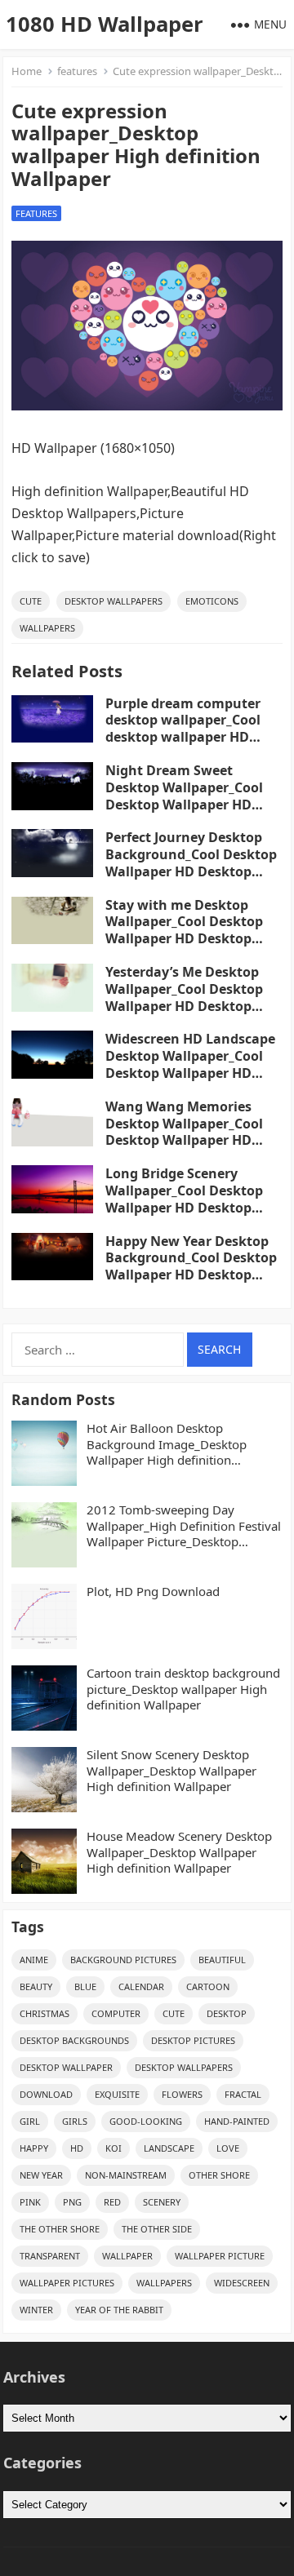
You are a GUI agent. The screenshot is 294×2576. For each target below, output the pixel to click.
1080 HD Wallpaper (105, 24)
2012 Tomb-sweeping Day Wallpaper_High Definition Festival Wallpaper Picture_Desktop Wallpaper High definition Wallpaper (184, 1526)
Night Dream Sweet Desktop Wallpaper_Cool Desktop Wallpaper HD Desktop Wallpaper (184, 796)
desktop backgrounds (74, 2040)
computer (116, 2013)
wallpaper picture (220, 2256)
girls (75, 2121)
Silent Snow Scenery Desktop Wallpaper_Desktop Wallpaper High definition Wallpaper (171, 1771)
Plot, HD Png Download (153, 1592)
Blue (85, 1986)
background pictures (123, 1960)
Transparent (50, 2256)
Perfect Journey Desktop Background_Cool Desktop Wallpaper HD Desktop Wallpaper (191, 862)
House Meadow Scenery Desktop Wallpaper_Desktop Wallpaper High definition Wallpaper (179, 1852)
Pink (30, 2202)
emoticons (212, 601)
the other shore (60, 2229)
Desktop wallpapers (114, 601)
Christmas (45, 2013)
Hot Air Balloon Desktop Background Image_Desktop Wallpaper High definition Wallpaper (167, 1445)
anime (34, 1960)
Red (112, 2202)
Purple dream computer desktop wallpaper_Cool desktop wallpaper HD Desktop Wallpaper (183, 729)
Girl (30, 2121)
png (72, 2202)
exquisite (117, 2094)
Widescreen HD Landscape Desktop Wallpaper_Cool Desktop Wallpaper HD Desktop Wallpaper (190, 1064)
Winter (36, 2310)
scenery (162, 2202)
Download (46, 2094)
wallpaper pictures (67, 2283)
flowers (182, 2094)
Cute (31, 601)
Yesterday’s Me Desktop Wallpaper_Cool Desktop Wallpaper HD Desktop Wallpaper (184, 997)
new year (41, 2175)
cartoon (208, 1986)
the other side (157, 2229)
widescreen (242, 2283)
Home (27, 71)
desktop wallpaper (66, 2067)
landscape (169, 2148)
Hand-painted (237, 2121)
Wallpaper (127, 2256)
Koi (114, 2148)
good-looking (146, 2121)
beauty (36, 1986)
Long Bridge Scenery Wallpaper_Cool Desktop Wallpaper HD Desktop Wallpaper (184, 1199)
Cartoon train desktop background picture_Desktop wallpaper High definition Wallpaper (183, 1689)
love (228, 2148)
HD (77, 2148)
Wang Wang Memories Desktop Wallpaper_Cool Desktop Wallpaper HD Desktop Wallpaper (184, 1132)
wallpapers (47, 628)
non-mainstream (126, 2175)
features (77, 71)
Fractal (243, 2094)
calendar (141, 1986)
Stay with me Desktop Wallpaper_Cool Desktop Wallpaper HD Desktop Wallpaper (184, 930)
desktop (227, 2013)
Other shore (219, 2175)
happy (34, 2148)
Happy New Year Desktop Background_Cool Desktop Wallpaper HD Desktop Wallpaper (191, 1266)
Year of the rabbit (119, 2310)
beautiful (222, 1960)
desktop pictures (193, 2040)
